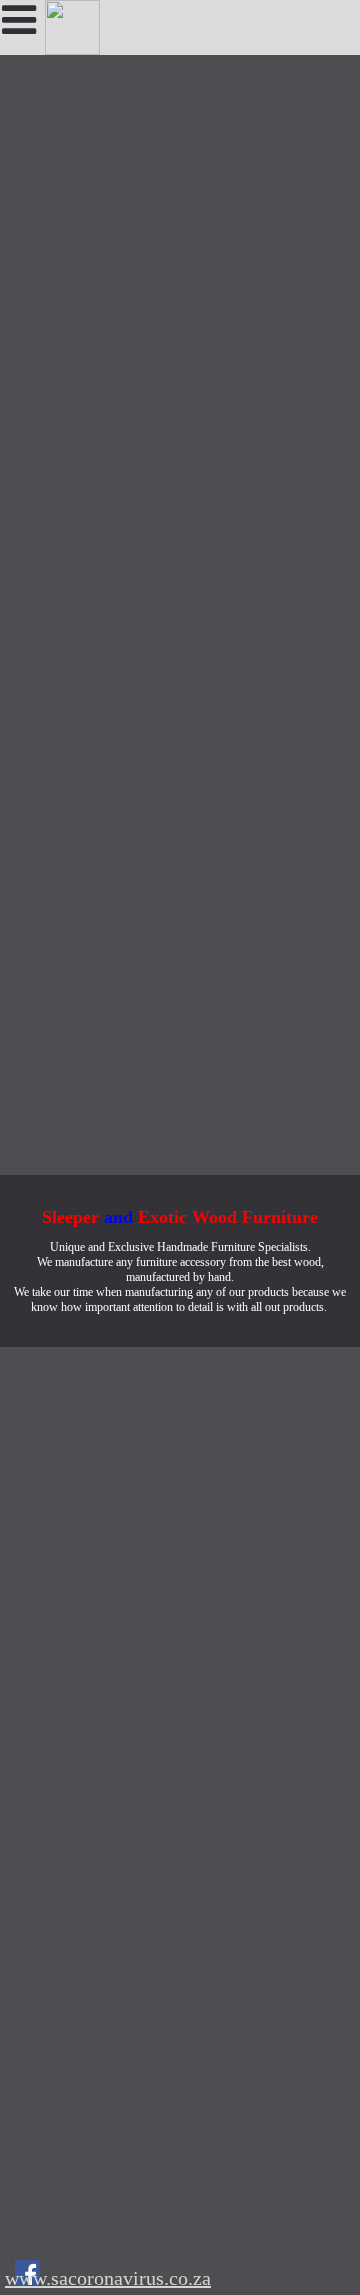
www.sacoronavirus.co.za (108, 2278)
